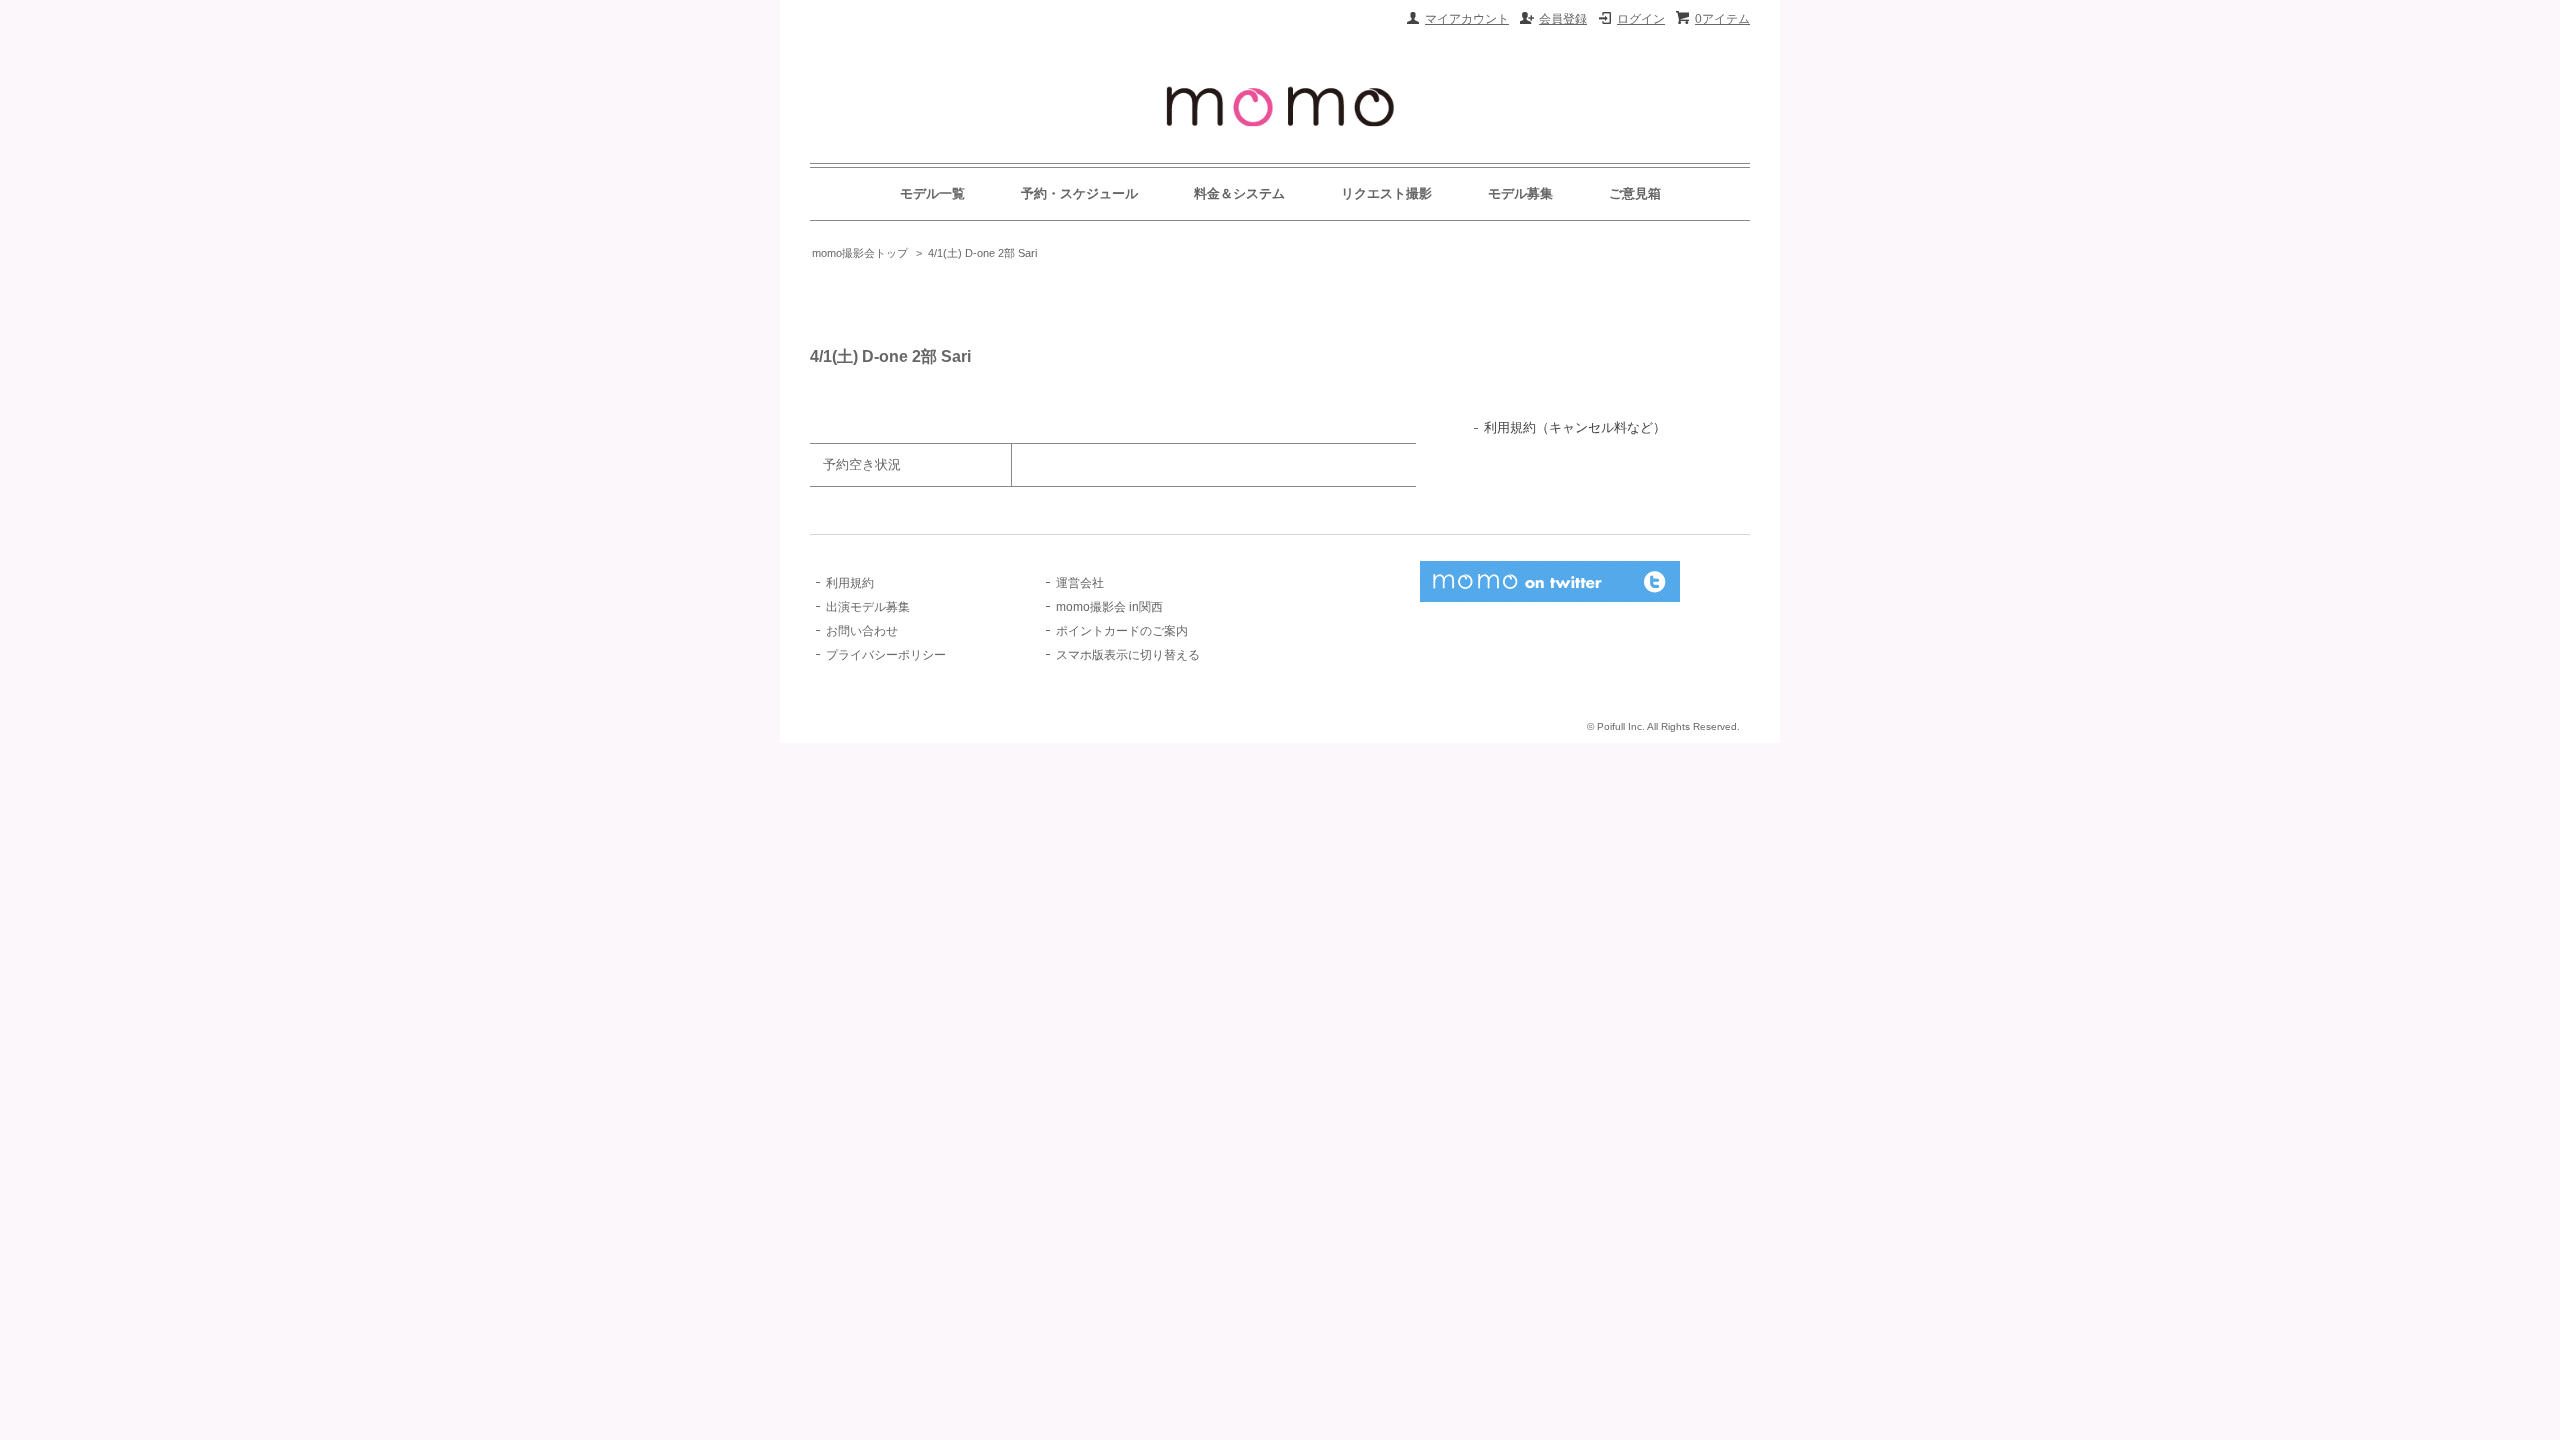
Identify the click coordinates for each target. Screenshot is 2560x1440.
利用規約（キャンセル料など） (1575, 427)
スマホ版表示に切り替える (1128, 655)
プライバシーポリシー (886, 655)
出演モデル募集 (868, 607)
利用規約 (850, 583)
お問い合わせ (862, 631)
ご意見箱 (1635, 193)
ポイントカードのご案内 (1122, 631)
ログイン (1641, 19)
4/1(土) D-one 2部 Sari (982, 253)
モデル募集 (1520, 193)
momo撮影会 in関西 (1109, 607)
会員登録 (1563, 19)
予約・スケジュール (1079, 193)
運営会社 (1080, 583)
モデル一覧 (932, 193)
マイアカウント (1467, 19)
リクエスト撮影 (1386, 193)
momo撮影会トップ (860, 253)
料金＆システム (1239, 193)
